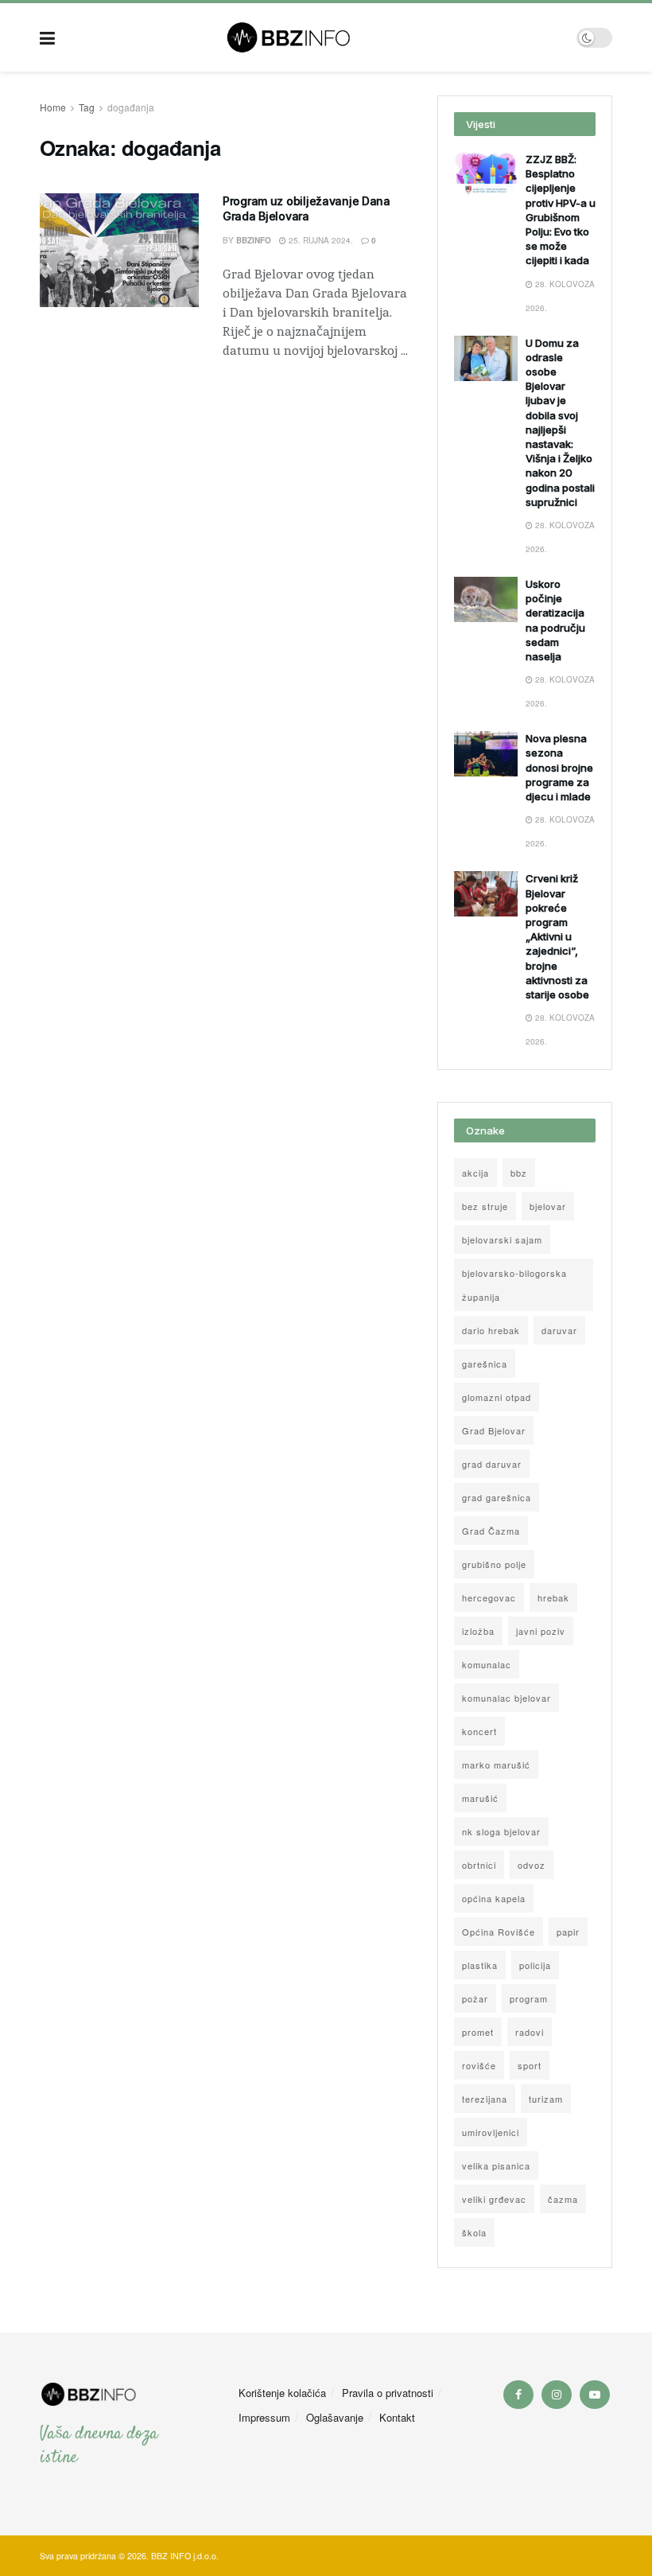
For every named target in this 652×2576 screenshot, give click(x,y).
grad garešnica (497, 1497)
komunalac (487, 1664)
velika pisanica (496, 2165)
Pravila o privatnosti (388, 2393)
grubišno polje (494, 1564)
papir (568, 1932)
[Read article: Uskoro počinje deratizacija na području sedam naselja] (486, 599)
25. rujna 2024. (320, 240)
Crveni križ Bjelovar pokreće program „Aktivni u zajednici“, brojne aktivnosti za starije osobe (557, 936)
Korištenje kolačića (282, 2393)
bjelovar (548, 1206)
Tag (87, 107)
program (529, 1998)
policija (535, 1965)
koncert (479, 1731)
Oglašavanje (335, 2417)
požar (475, 1998)
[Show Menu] (47, 37)
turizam (546, 2099)
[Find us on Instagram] (557, 2395)
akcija (475, 1173)
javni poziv (541, 1631)
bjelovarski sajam (502, 1239)
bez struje (485, 1206)
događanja (131, 107)
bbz (519, 1173)
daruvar (559, 1330)
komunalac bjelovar (506, 1698)
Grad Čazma (491, 1531)
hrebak (553, 1597)
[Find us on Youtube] (595, 2395)
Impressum (264, 2417)
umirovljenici (491, 2132)
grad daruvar (492, 1464)
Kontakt (397, 2417)
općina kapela (494, 1898)
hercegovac (489, 1597)
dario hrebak (491, 1330)
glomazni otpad (497, 1397)
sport (530, 2065)
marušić (480, 1798)
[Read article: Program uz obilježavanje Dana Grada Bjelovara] (119, 250)
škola (474, 2232)
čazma (563, 2199)
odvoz (532, 1865)
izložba (478, 1631)
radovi (530, 2032)
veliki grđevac (494, 2199)
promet (478, 2032)
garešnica (485, 1364)
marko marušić (496, 1765)
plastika (480, 1965)
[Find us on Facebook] (518, 2395)
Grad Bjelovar (494, 1430)
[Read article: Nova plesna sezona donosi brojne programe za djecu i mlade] (486, 754)
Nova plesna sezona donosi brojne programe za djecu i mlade (559, 767)
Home (53, 107)
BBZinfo (254, 240)
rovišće (479, 2065)
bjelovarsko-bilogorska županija (514, 1285)
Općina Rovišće (499, 1932)
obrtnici (479, 1865)
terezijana (485, 2099)
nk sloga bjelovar (501, 1831)
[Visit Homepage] (316, 37)
